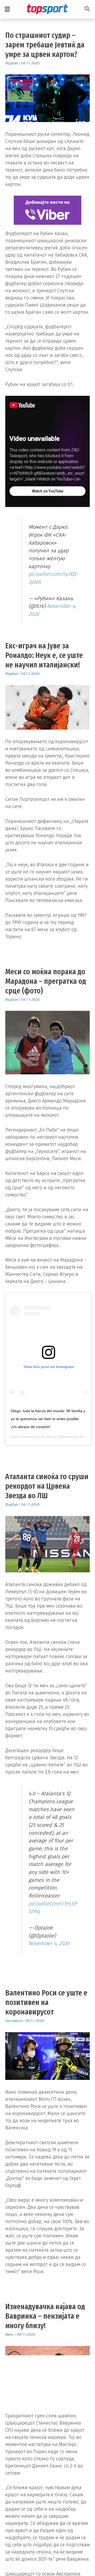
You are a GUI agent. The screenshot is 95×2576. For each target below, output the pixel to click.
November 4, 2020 (49, 1943)
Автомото (14, 2021)
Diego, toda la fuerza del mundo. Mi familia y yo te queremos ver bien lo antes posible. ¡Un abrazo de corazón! (48, 1419)
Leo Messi (47, 1437)
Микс (9, 2334)
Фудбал (12, 63)
